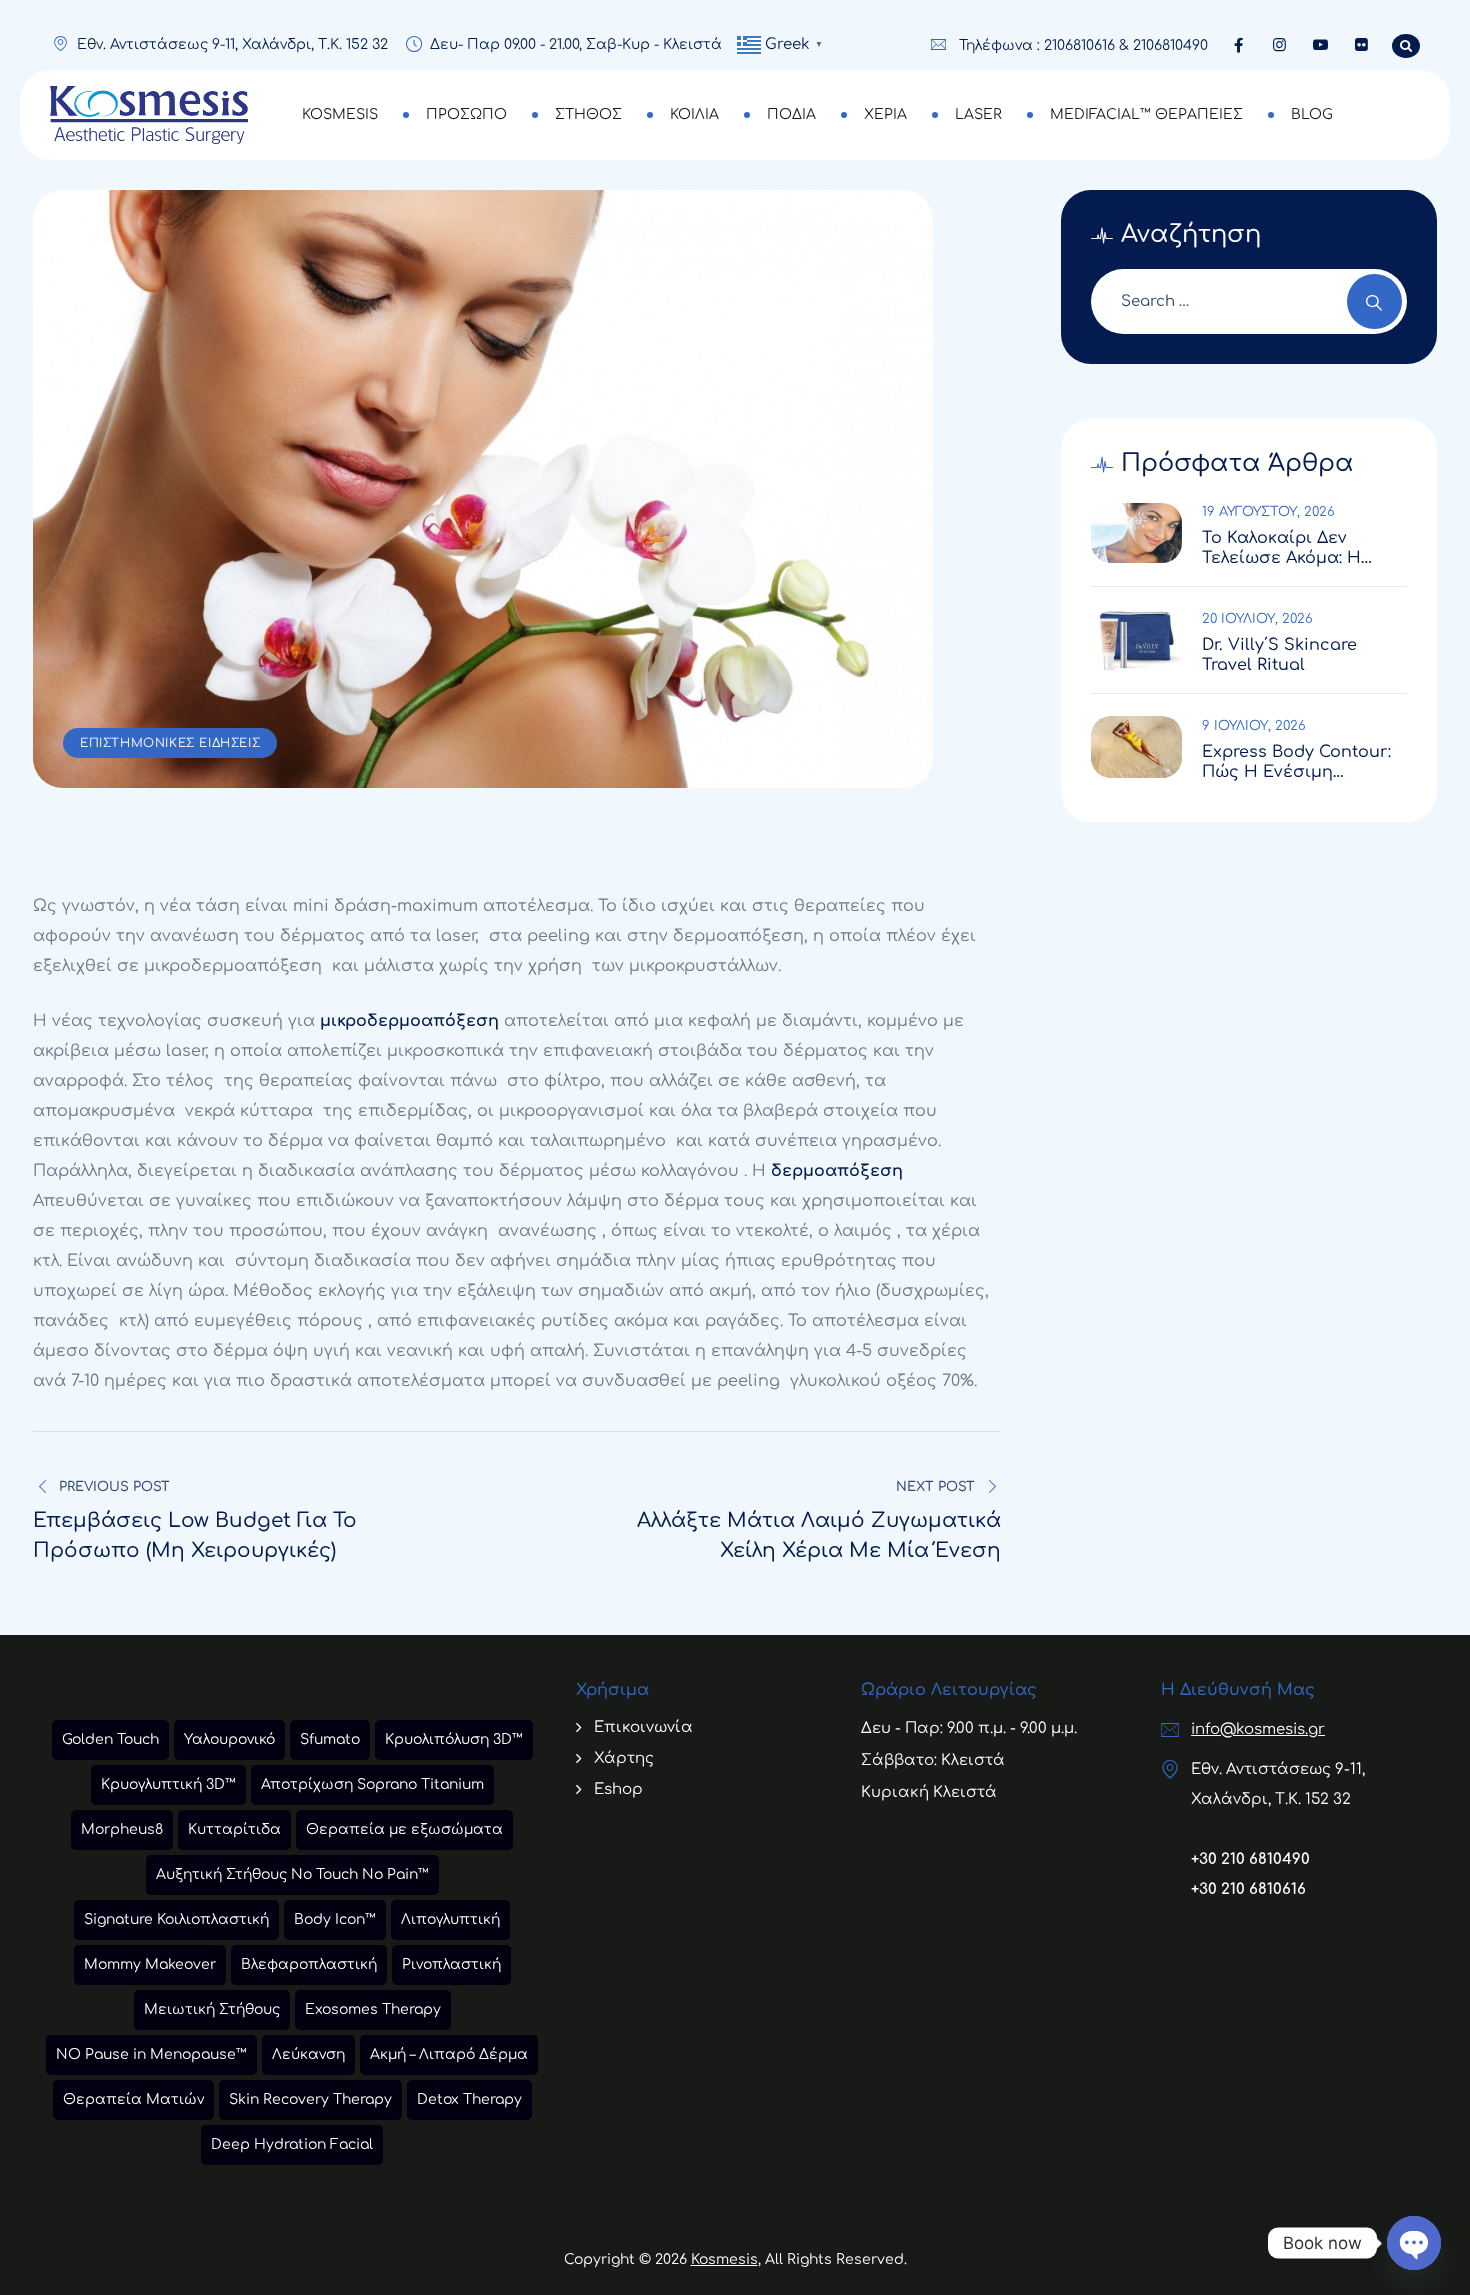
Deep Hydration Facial (292, 2144)
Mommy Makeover (150, 1964)
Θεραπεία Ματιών (133, 2099)
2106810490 (1170, 45)
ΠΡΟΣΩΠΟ (466, 114)
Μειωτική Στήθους (212, 2009)
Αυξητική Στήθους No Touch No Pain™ (292, 1874)
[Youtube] (1320, 45)
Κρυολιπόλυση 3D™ (454, 1739)
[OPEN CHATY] (1414, 2243)
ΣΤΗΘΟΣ (588, 114)
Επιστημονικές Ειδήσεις (170, 743)
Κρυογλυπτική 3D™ (168, 1784)
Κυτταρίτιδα (234, 1829)
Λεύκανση (308, 2054)
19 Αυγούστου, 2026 (1268, 512)
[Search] (1374, 301)
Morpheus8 (122, 1829)
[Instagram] (1279, 45)
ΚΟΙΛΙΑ (694, 114)
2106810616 (1079, 45)
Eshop (618, 1789)
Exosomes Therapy (373, 2009)
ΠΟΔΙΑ (791, 114)
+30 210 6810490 (1250, 1859)
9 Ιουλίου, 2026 (1254, 726)
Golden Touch (110, 1739)
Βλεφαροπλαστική (309, 1964)
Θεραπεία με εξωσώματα (404, 1829)
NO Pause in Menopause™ (151, 2054)
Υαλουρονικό (229, 1739)
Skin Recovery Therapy (310, 2099)
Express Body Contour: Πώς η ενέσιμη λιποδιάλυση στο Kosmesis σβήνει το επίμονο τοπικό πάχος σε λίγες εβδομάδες (1298, 762)
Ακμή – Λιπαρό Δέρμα (449, 2054)
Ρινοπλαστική (451, 1964)
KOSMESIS (340, 114)
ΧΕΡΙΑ (885, 114)
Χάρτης (624, 1758)
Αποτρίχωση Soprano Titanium (372, 1784)
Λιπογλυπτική (450, 1919)
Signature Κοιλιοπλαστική (176, 1919)
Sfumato (330, 1739)
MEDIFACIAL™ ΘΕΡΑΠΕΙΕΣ (1146, 114)
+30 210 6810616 (1248, 1889)
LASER (978, 114)
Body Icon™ (335, 1919)
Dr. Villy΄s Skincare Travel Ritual (1279, 655)
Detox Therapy (469, 2099)
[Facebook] (1238, 45)
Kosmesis (724, 2259)
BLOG (1312, 114)
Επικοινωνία (643, 1727)
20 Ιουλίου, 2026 (1257, 619)
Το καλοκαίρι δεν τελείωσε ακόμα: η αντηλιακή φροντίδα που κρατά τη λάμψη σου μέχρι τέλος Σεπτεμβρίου (1293, 548)
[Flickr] (1361, 45)
